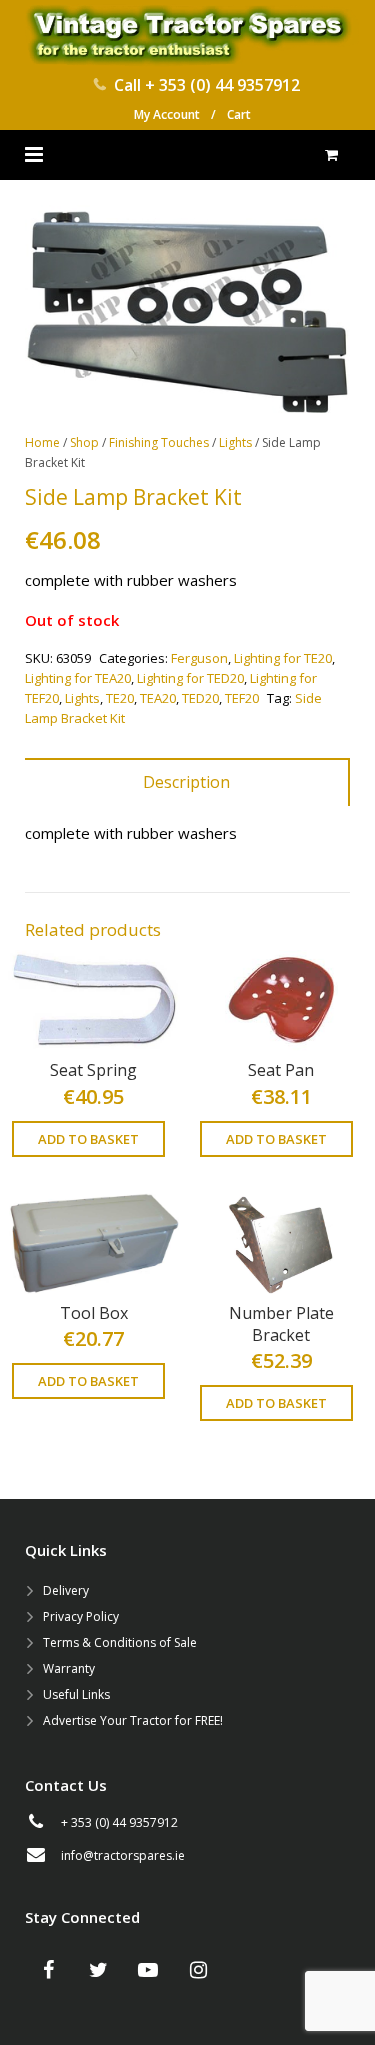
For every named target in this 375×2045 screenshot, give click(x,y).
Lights (235, 442)
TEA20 (158, 698)
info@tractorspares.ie (123, 1855)
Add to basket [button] (88, 1139)
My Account (167, 114)
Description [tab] (186, 782)
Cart (239, 114)
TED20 (200, 698)
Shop (84, 442)
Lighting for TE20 (283, 658)
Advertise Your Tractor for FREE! (133, 1720)
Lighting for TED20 (190, 678)
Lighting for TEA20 (78, 678)
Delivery (66, 1590)
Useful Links (76, 1694)
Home (42, 442)
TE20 (120, 698)
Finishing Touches (159, 442)
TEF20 (242, 698)
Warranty (69, 1668)
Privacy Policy (81, 1616)
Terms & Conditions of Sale (120, 1642)
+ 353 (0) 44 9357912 (222, 85)
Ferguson (199, 658)
